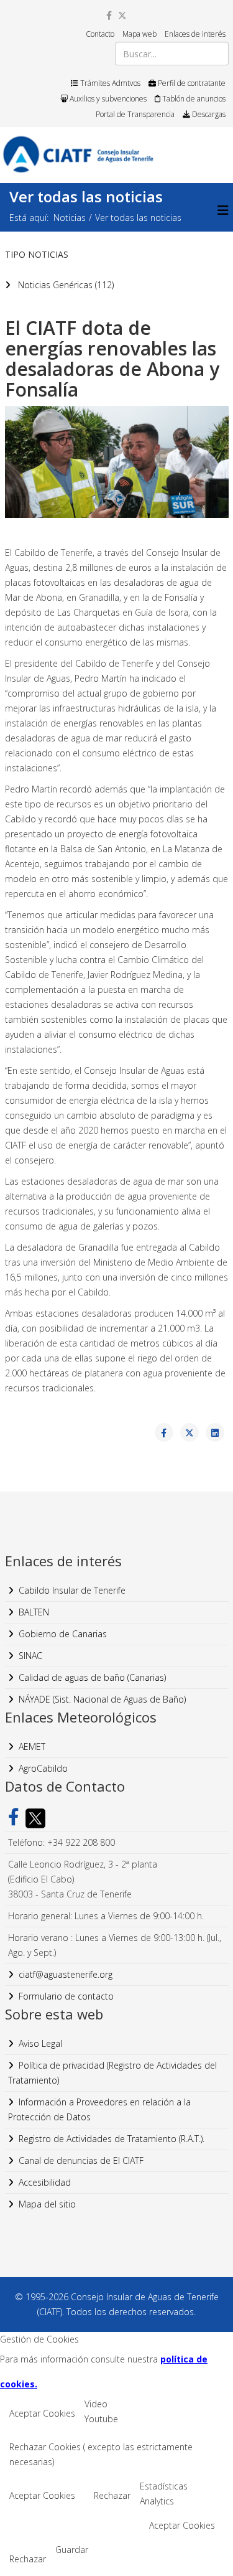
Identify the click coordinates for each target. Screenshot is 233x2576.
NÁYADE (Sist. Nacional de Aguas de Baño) (102, 1699)
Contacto (100, 34)
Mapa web (139, 34)
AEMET (32, 1746)
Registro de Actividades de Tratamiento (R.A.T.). (112, 2139)
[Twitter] (32, 1818)
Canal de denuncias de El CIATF (81, 2160)
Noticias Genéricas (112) (65, 285)
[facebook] (109, 15)
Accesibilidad (45, 2182)
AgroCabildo (43, 1768)
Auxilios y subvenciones (107, 99)
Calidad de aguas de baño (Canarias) (92, 1677)
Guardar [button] (72, 2550)
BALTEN (34, 1612)
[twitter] (122, 15)
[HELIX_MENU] (223, 210)
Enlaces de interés (195, 34)
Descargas (208, 114)
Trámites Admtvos (109, 83)
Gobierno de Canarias (63, 1634)
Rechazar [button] (112, 2495)
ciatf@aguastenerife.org (66, 1974)
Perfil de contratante (191, 83)
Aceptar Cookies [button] (42, 2413)
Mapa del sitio (47, 2204)
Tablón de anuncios (193, 99)
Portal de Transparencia (135, 114)
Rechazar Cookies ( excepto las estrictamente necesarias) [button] (101, 2454)
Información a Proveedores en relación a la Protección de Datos (99, 2109)
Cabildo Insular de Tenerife (72, 1590)
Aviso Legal (40, 2043)
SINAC (30, 1656)
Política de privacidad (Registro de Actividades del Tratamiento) (112, 2073)
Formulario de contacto (66, 1996)
